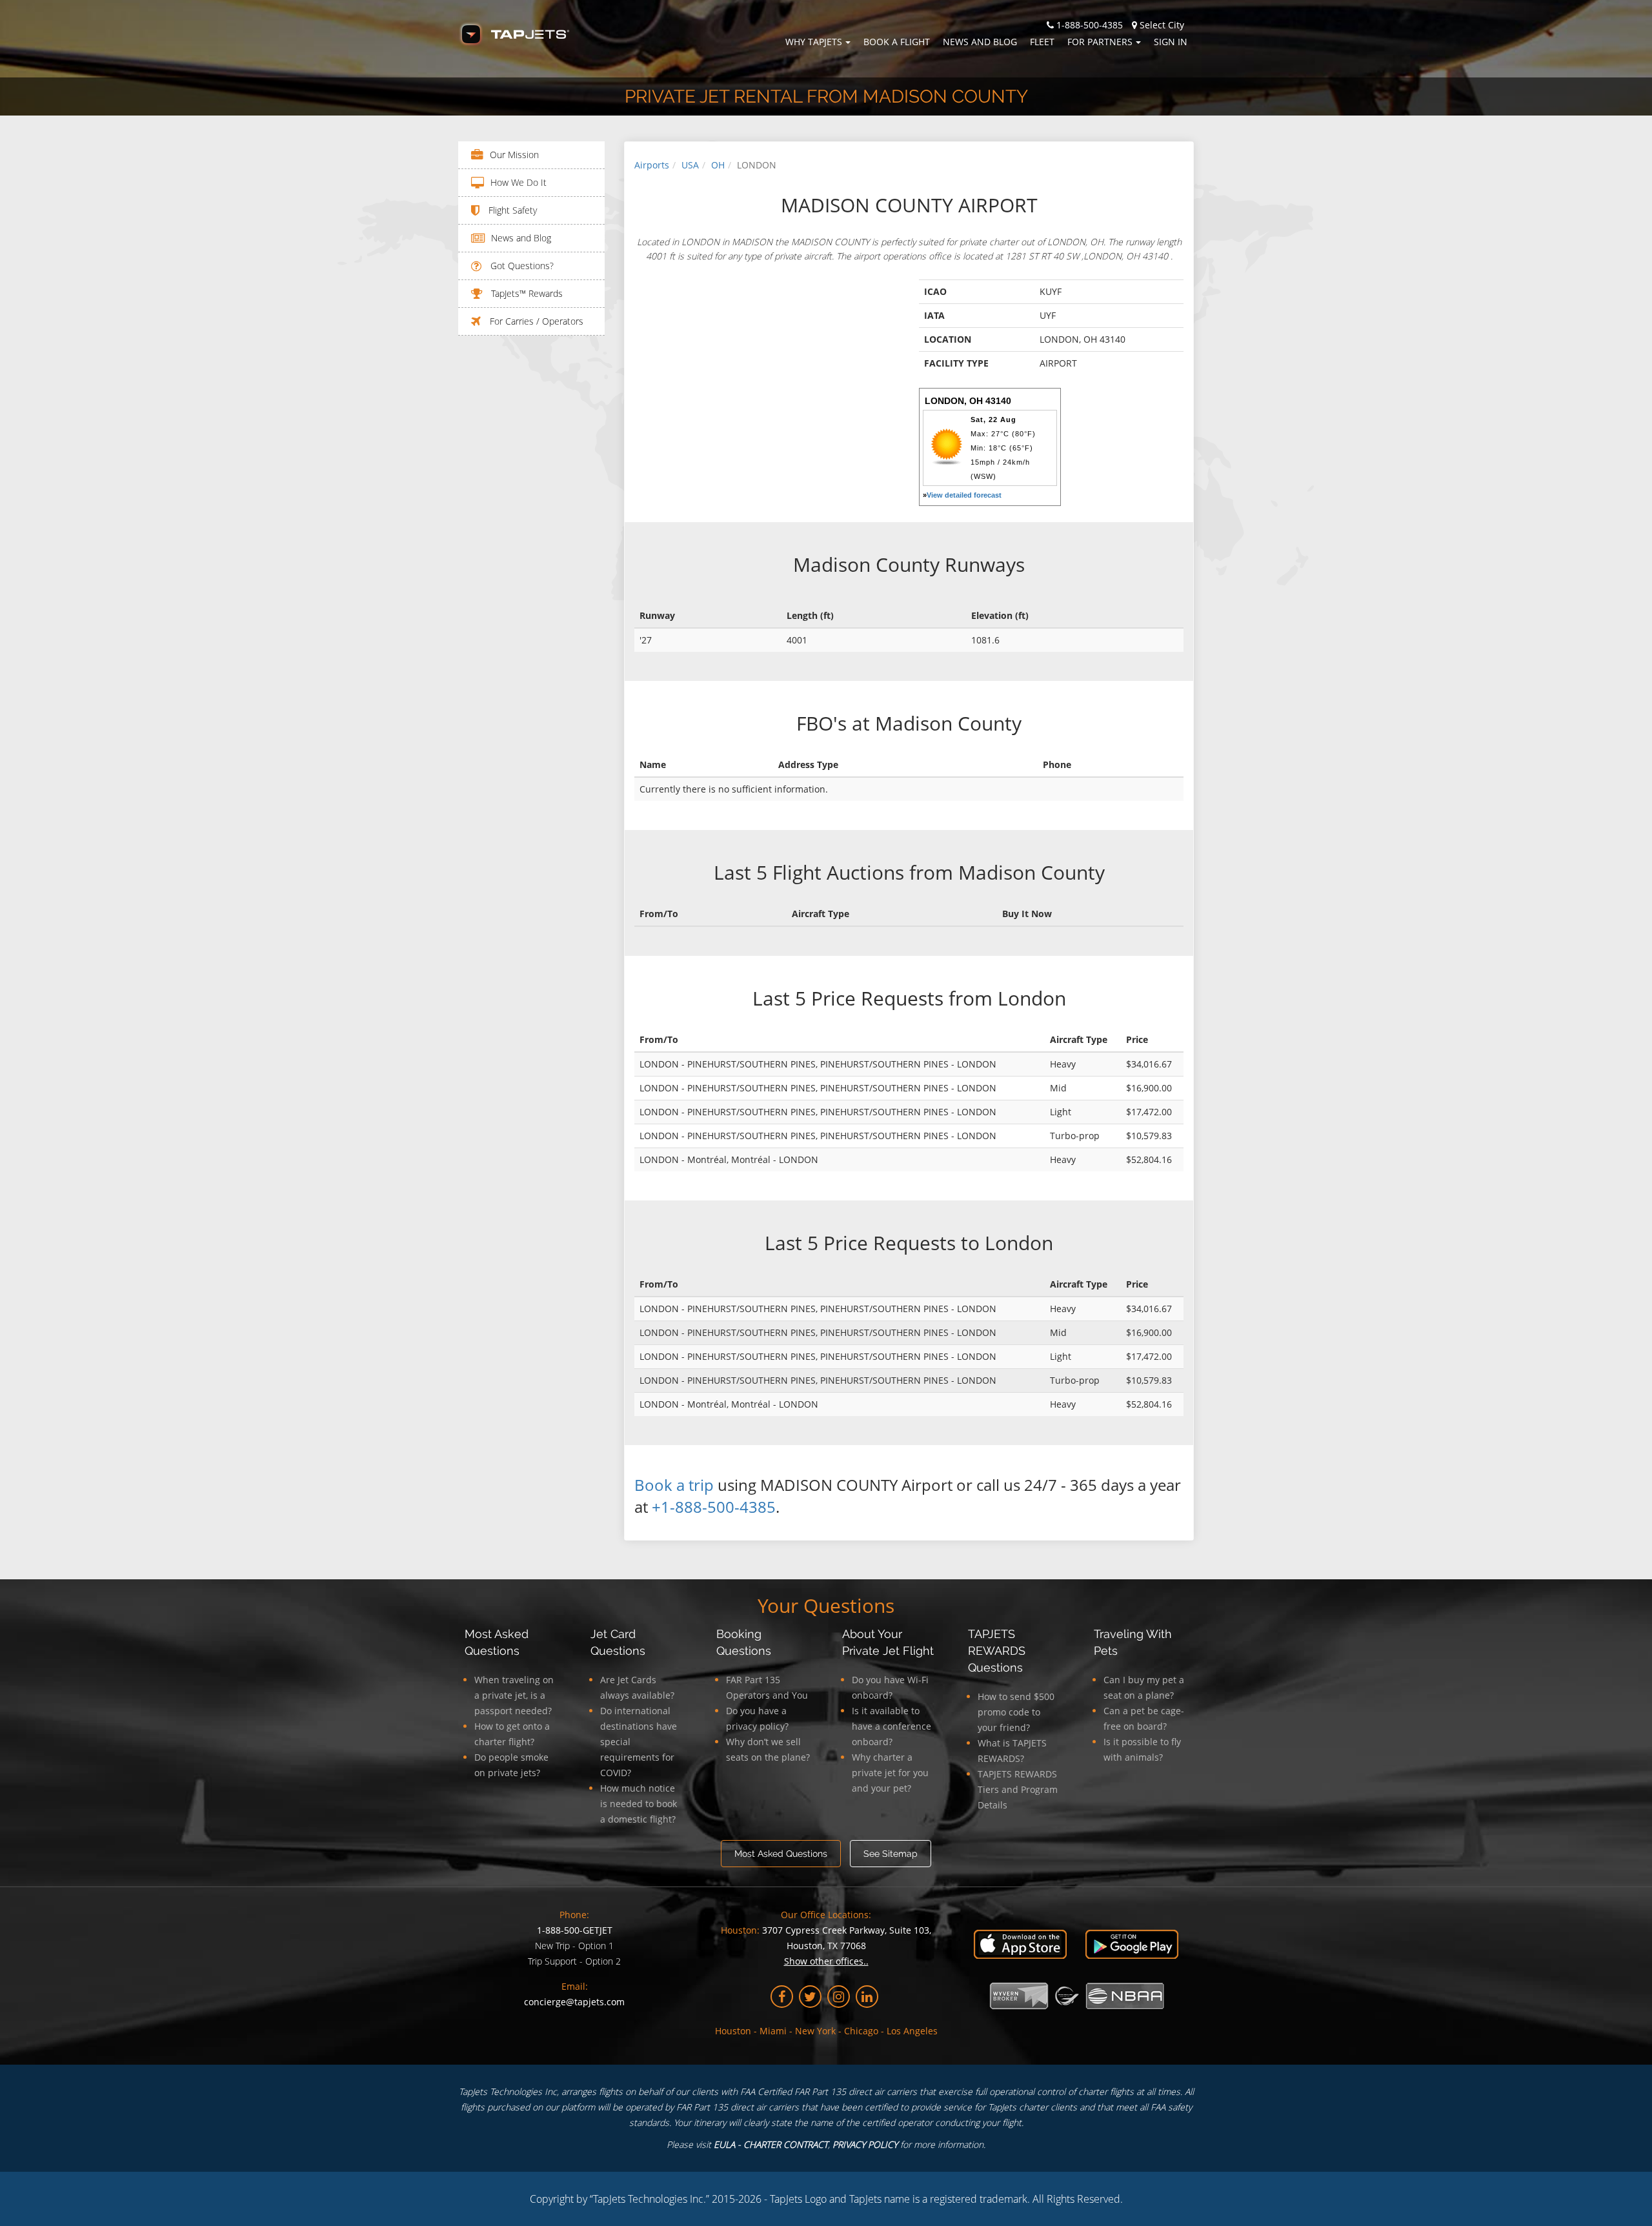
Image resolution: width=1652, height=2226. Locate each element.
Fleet (1042, 42)
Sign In (1171, 42)
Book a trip (674, 1485)
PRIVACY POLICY (865, 2144)
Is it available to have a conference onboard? (891, 1726)
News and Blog (980, 42)
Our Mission (514, 155)
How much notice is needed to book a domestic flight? (639, 1804)
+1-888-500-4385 (714, 1507)
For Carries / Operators (535, 321)
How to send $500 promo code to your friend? (1016, 1712)
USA (690, 165)
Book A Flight (897, 42)
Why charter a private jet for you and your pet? (890, 1773)
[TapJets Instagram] (839, 1997)
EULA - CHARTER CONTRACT (771, 2144)
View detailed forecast (964, 495)
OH (718, 165)
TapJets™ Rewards (526, 293)
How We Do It (519, 182)
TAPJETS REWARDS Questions (997, 1651)
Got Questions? (521, 266)
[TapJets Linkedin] (867, 1997)
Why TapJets (814, 42)
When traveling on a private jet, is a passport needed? (514, 1695)
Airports (652, 165)
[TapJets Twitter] (810, 1997)
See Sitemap (891, 1854)
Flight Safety (511, 210)
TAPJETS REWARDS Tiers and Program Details (1018, 1789)
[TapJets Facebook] (782, 1997)
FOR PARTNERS (1100, 42)
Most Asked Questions (781, 1854)
